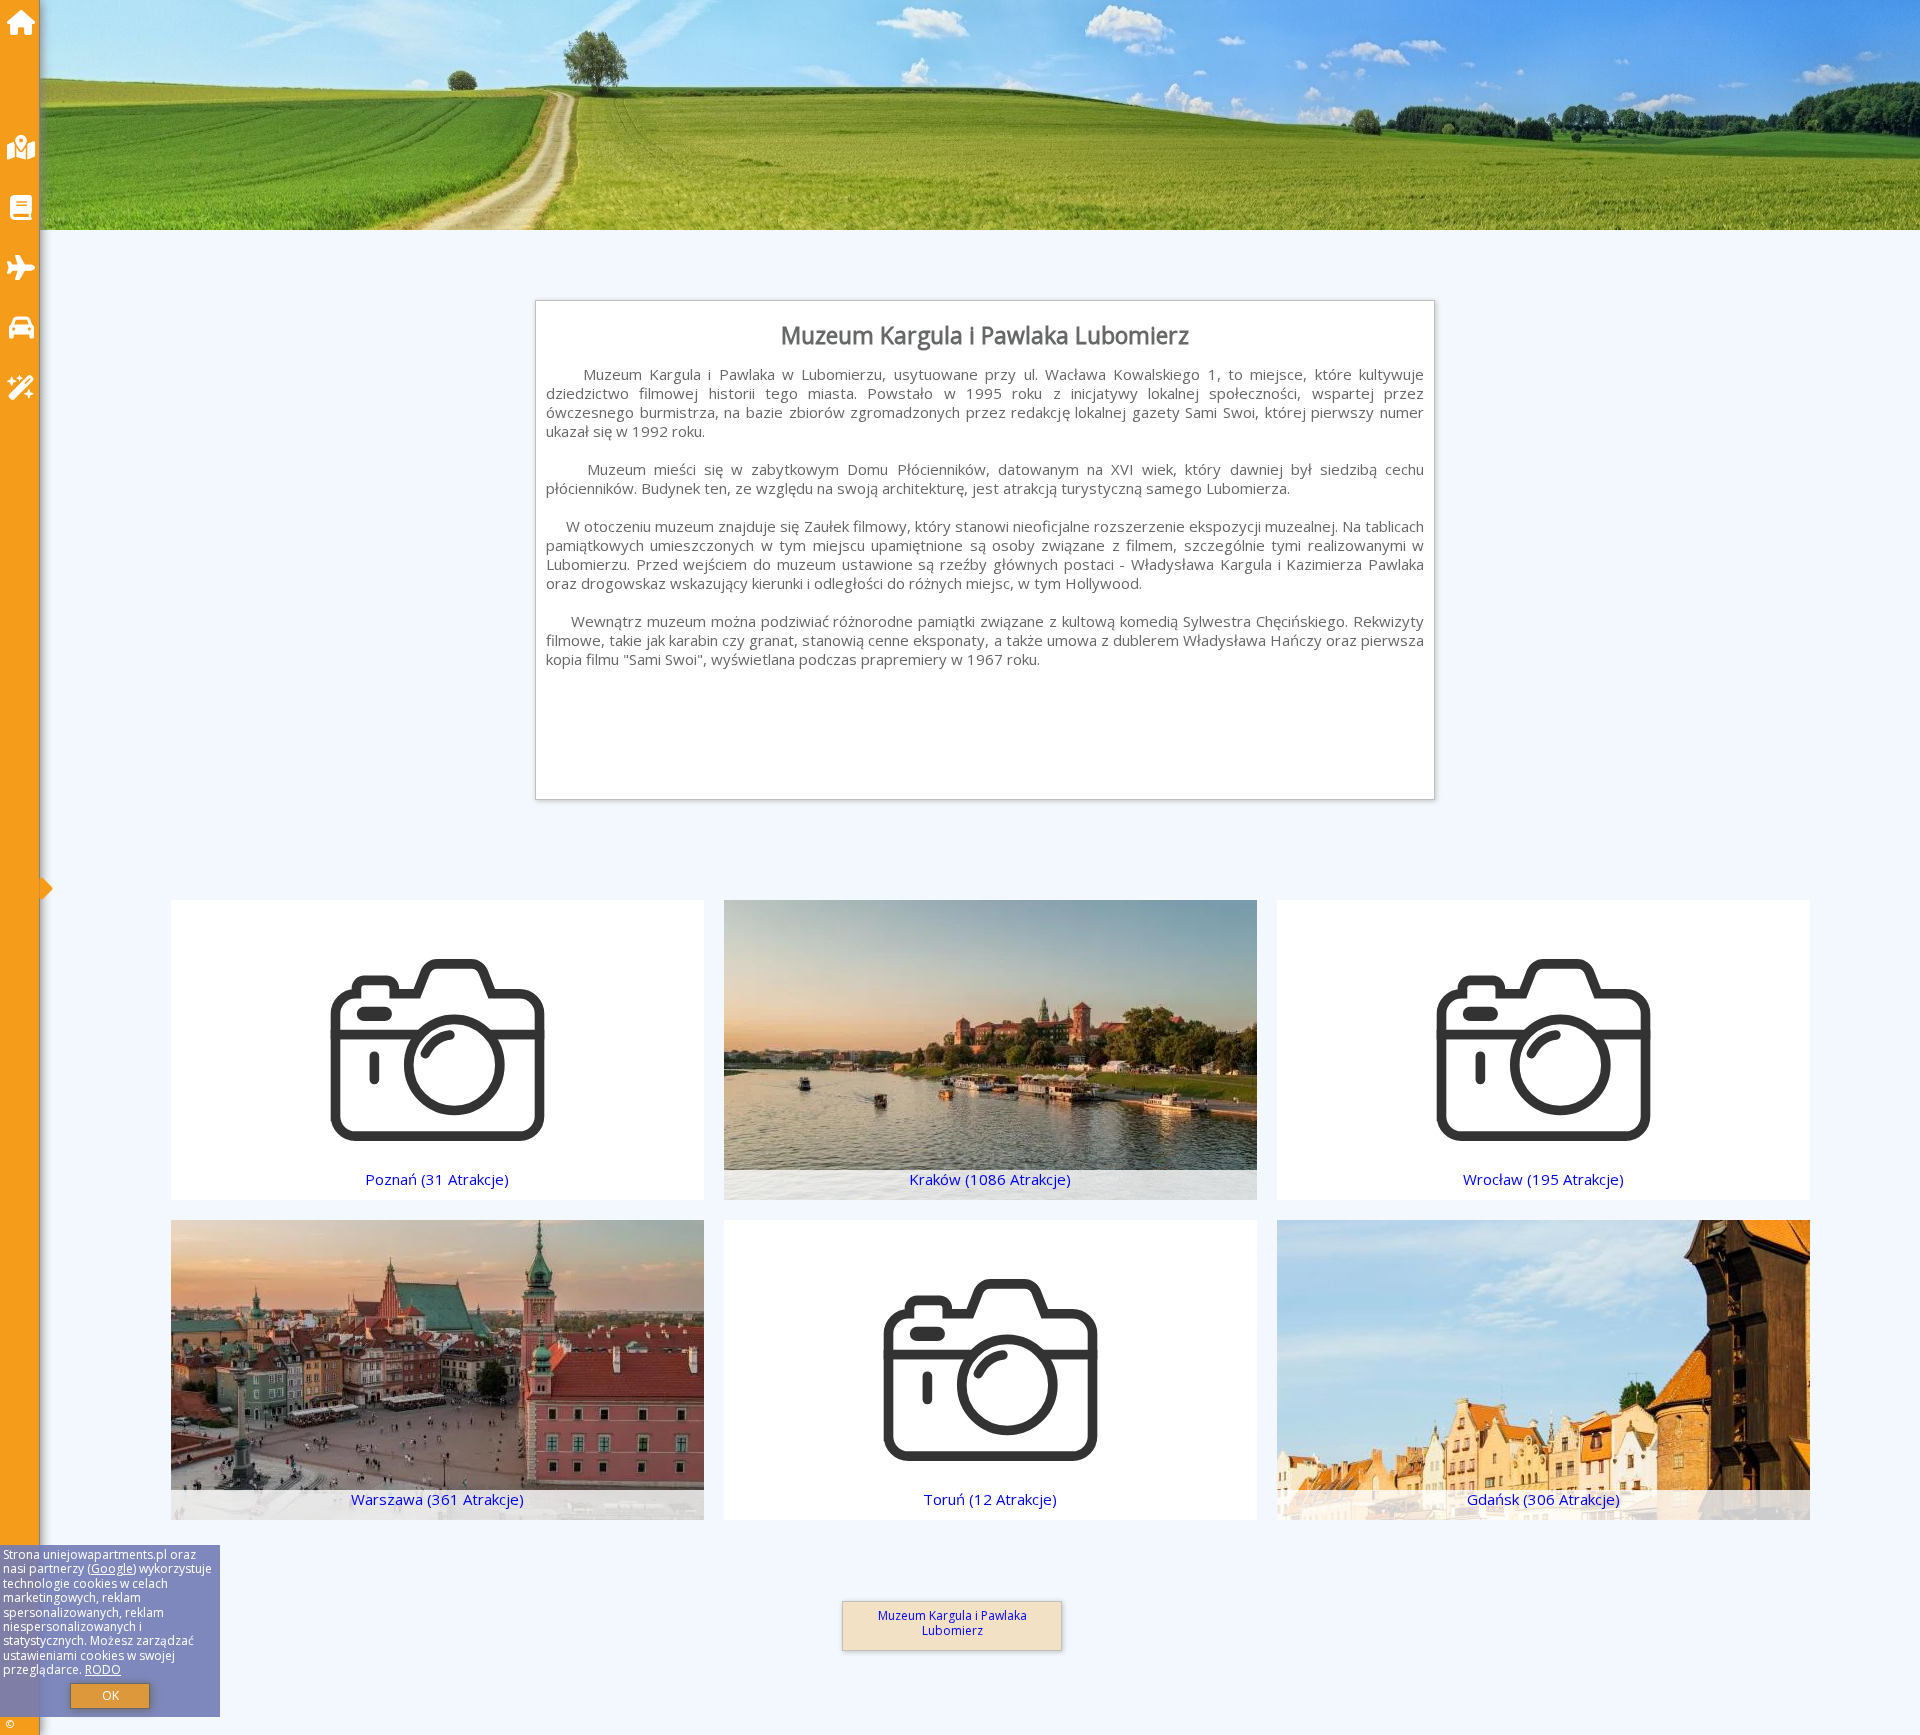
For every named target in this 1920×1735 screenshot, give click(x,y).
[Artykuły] (26, 207)
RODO (103, 1669)
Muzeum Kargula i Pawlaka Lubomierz (952, 1622)
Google (112, 1568)
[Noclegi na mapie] (26, 147)
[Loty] (26, 267)
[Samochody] (26, 327)
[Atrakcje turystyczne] (26, 387)
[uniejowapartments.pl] (26, 22)
